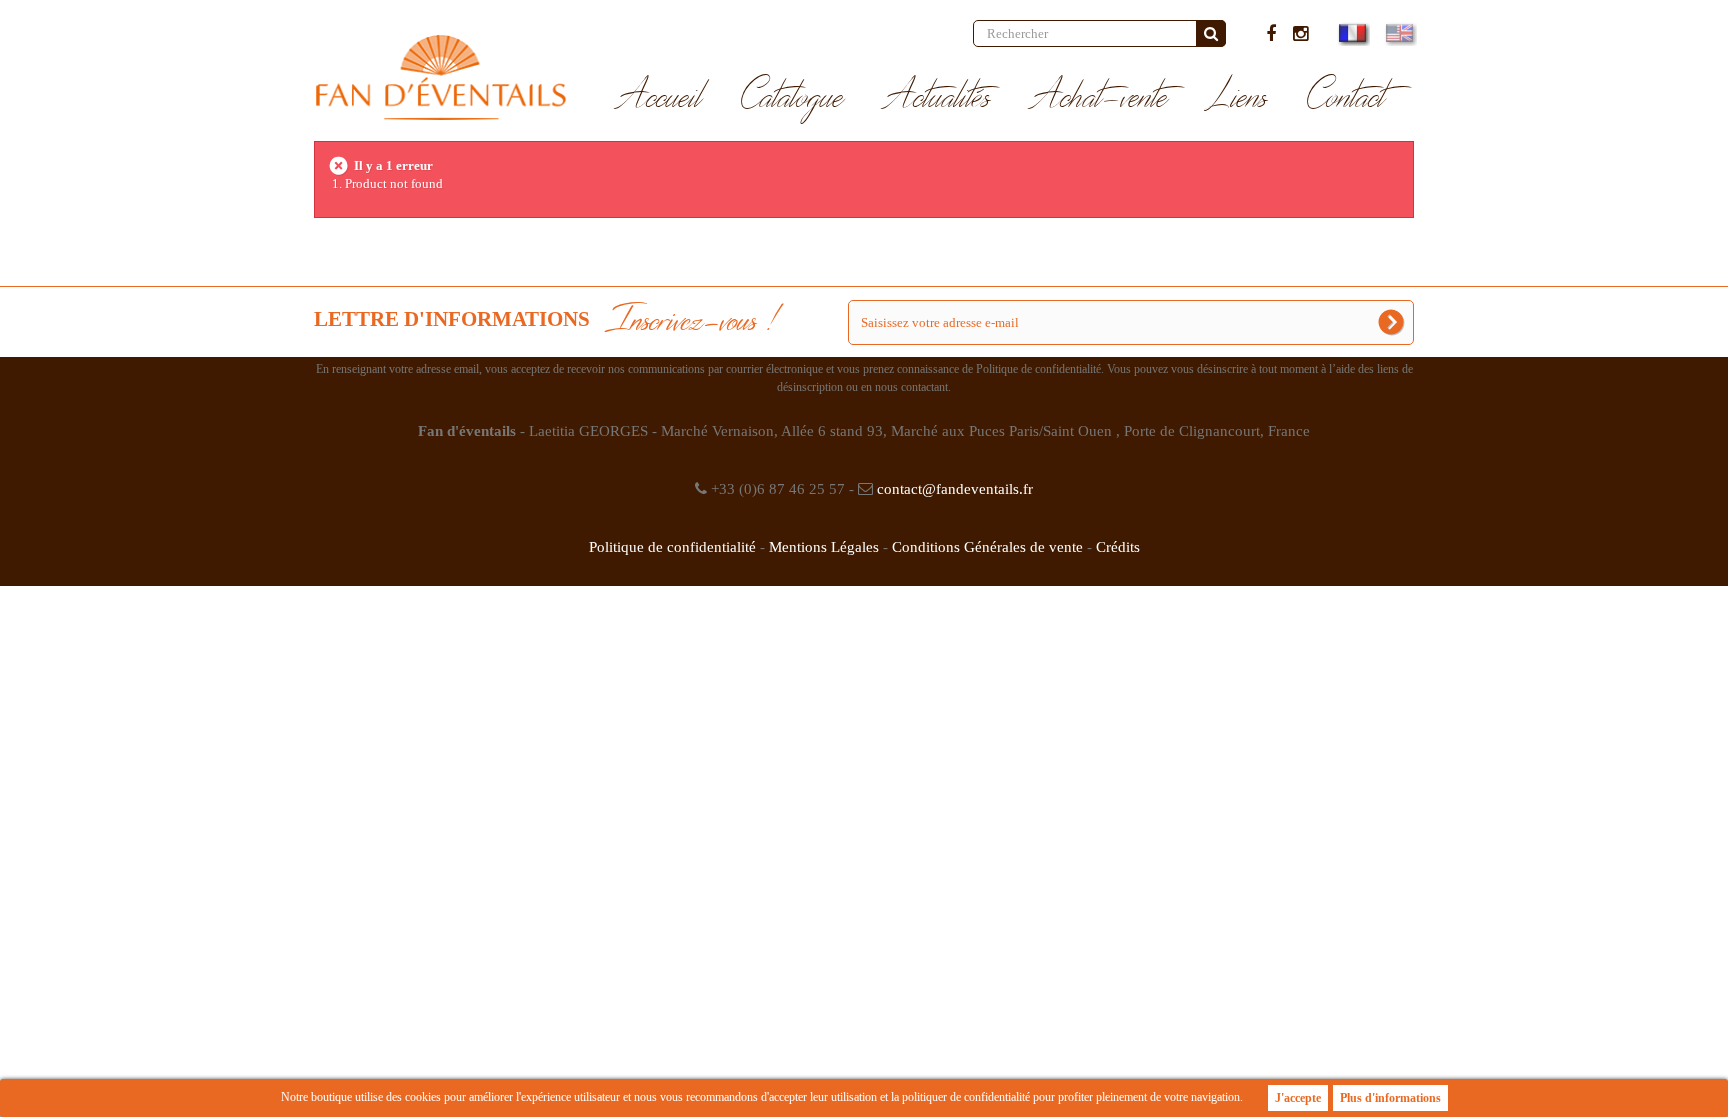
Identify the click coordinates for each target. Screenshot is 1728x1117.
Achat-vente (1099, 98)
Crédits (1118, 547)
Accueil (659, 98)
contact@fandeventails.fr (955, 489)
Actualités (937, 98)
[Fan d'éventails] (440, 77)
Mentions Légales (824, 547)
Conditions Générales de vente (987, 547)
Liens (1238, 98)
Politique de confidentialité (672, 547)
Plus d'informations (1390, 1098)
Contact (1346, 98)
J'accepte (1298, 1098)
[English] (1398, 33)
